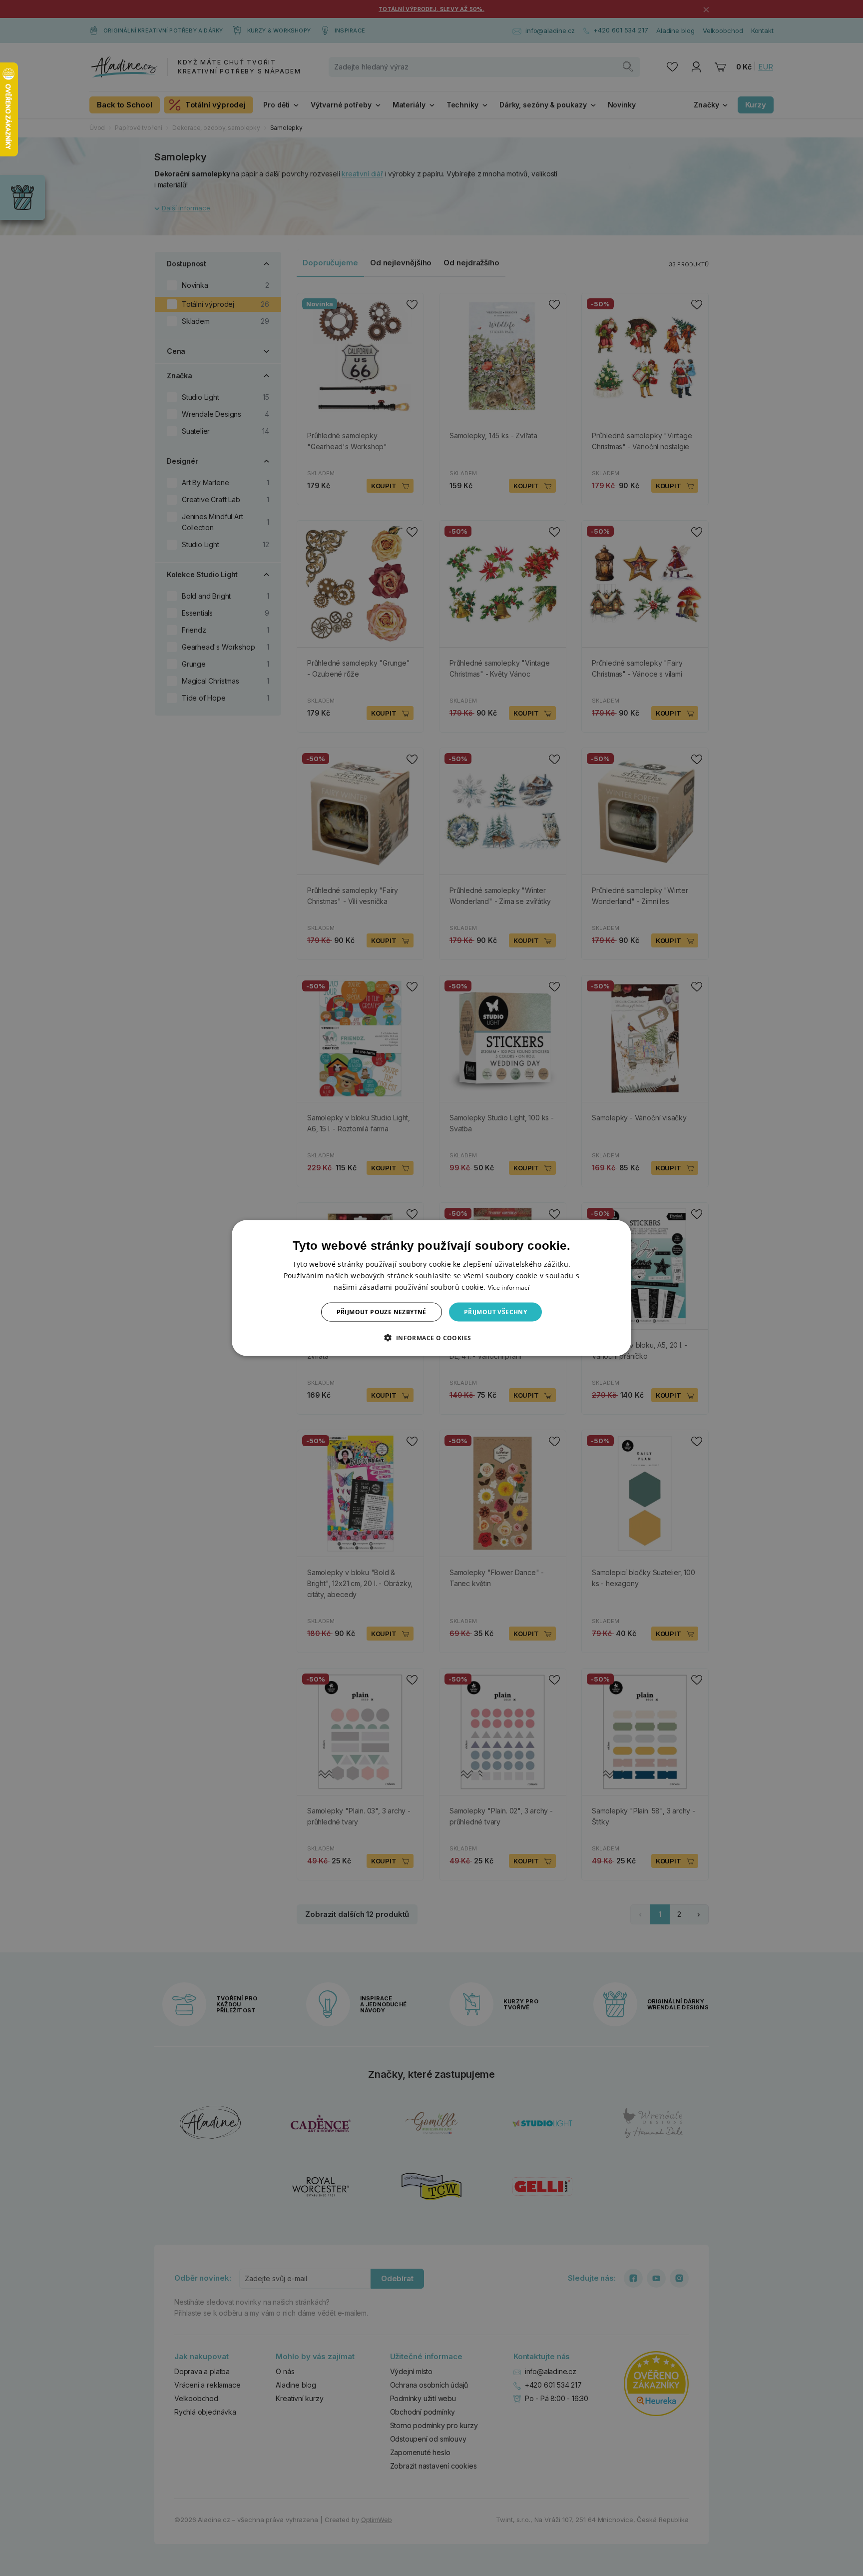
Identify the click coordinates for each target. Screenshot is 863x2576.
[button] (431, 1338)
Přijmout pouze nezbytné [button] (382, 1312)
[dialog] (431, 1288)
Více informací (509, 1287)
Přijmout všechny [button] (495, 1312)
